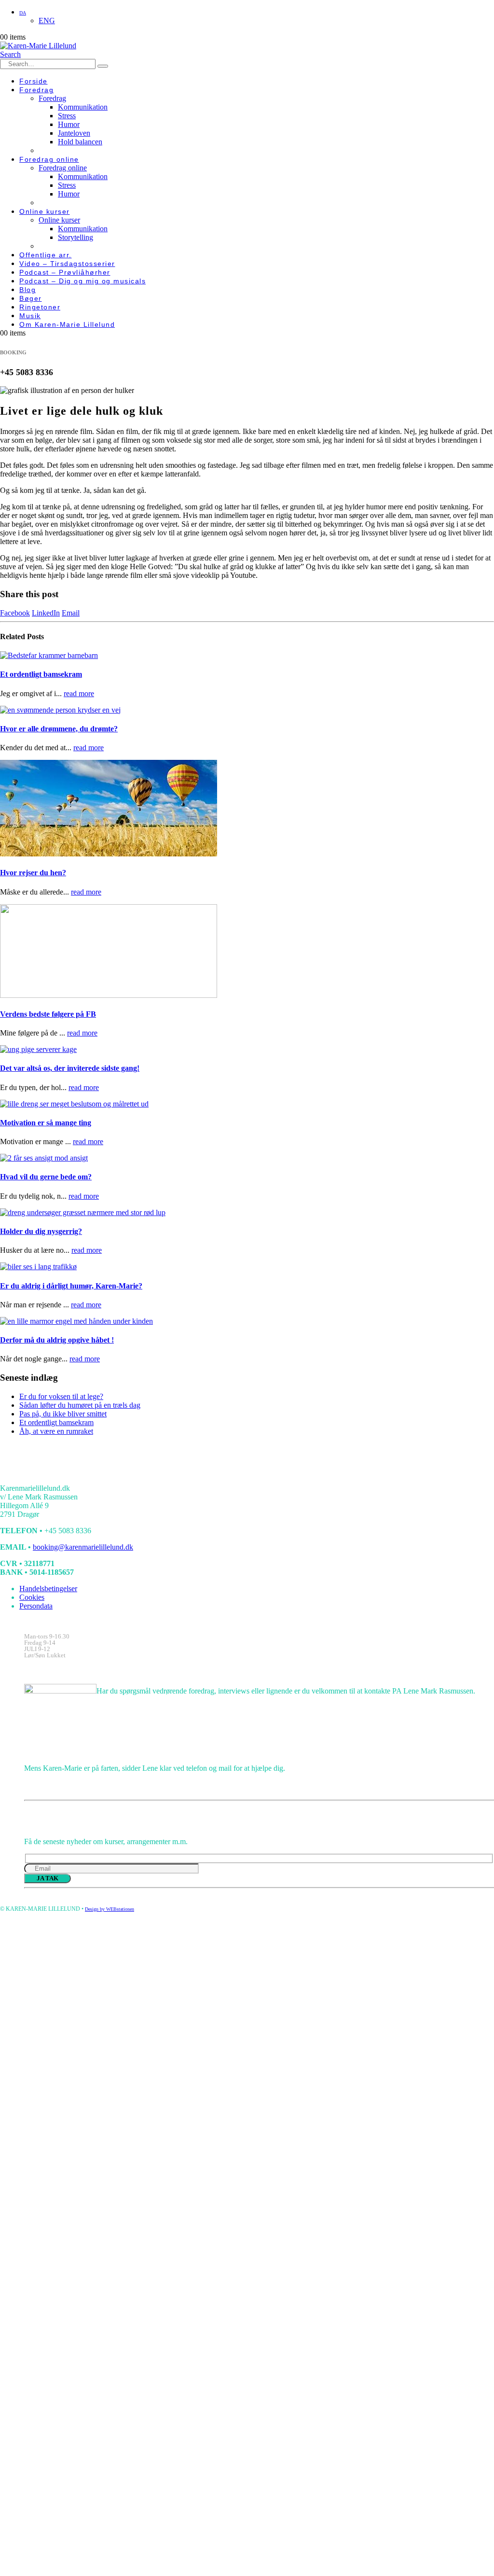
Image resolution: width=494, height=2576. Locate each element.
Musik (30, 316)
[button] (10, 54)
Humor (69, 124)
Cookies (32, 1597)
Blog (27, 290)
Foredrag (36, 90)
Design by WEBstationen (110, 1909)
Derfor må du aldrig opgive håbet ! (57, 1340)
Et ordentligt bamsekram (41, 674)
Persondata (36, 1606)
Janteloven (74, 133)
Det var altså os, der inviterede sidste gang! (70, 1068)
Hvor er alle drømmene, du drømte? (59, 729)
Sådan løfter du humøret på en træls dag (80, 1405)
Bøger (31, 298)
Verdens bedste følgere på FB (48, 1014)
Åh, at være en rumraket (56, 1431)
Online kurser (45, 211)
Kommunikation (83, 107)
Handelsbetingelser (48, 1589)
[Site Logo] (38, 46)
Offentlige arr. (46, 255)
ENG (47, 21)
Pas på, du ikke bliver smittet (63, 1414)
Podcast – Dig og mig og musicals (82, 281)
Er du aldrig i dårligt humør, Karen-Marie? (71, 1286)
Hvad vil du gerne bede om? (46, 1177)
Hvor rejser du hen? (33, 873)
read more (79, 693)
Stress (67, 116)
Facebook (15, 613)
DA (23, 13)
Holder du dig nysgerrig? (41, 1231)
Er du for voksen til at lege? (61, 1396)
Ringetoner (40, 307)
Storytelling (75, 237)
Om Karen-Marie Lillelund (67, 324)
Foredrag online (49, 159)
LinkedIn (46, 613)
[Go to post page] (49, 655)
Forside (34, 81)
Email (71, 613)
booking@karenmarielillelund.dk (83, 1547)
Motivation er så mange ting (46, 1123)
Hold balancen (80, 142)
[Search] (103, 66)
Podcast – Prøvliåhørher (65, 272)
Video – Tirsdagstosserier (67, 264)
